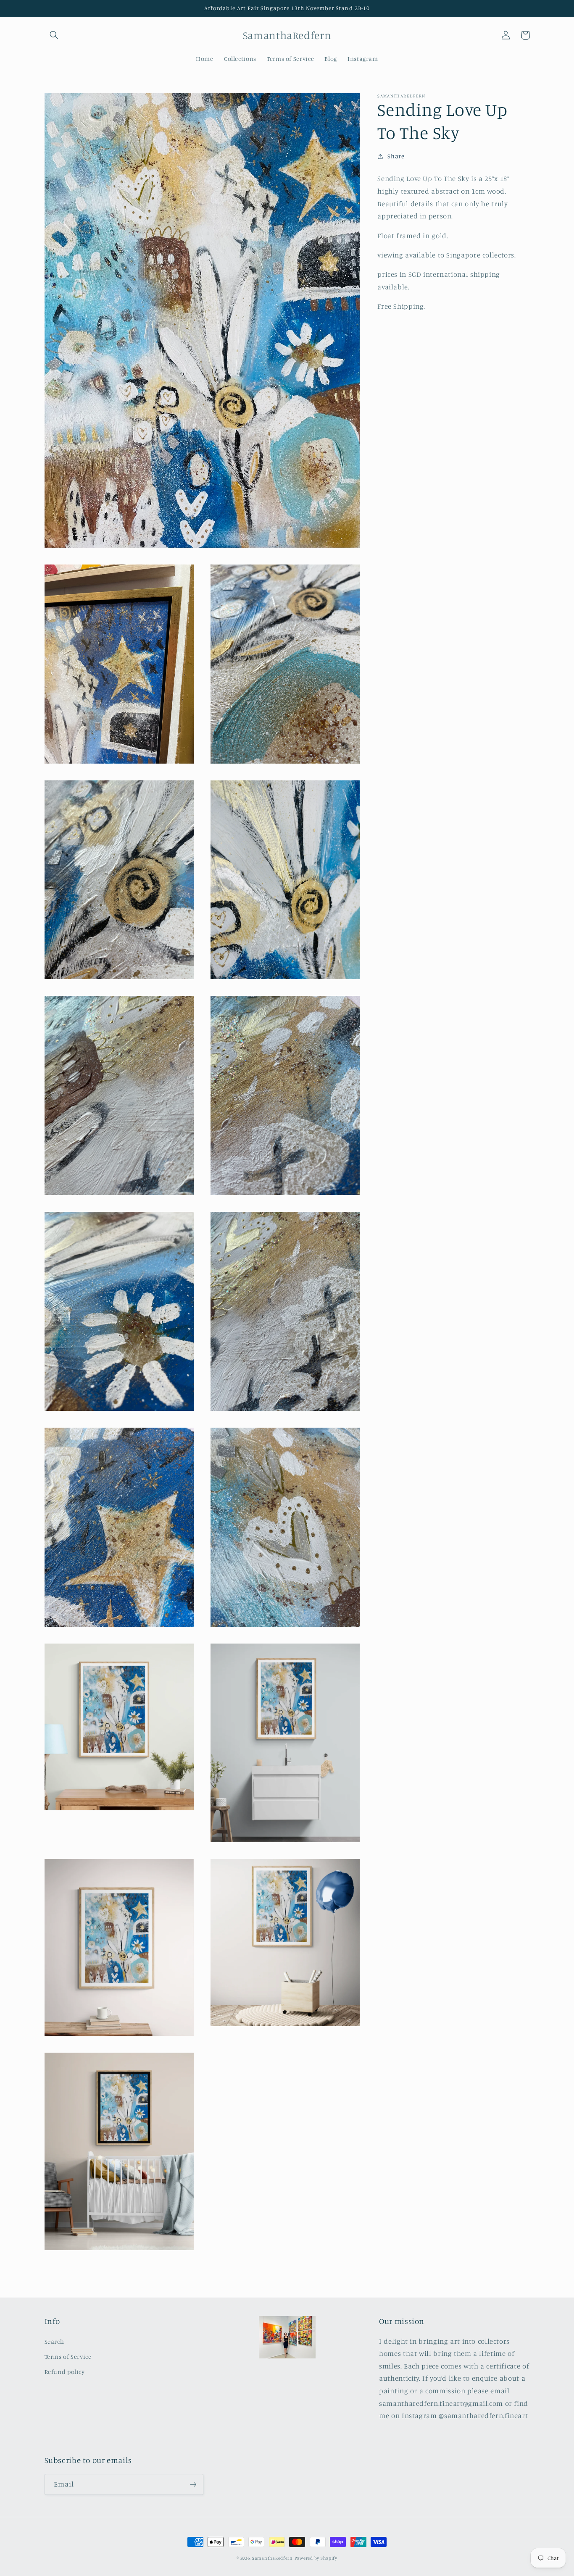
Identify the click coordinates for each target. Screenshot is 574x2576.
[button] (54, 35)
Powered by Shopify (316, 2558)
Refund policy (65, 2372)
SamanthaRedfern (273, 2558)
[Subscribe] (193, 2484)
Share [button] (396, 156)
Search (54, 2341)
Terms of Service (68, 2357)
